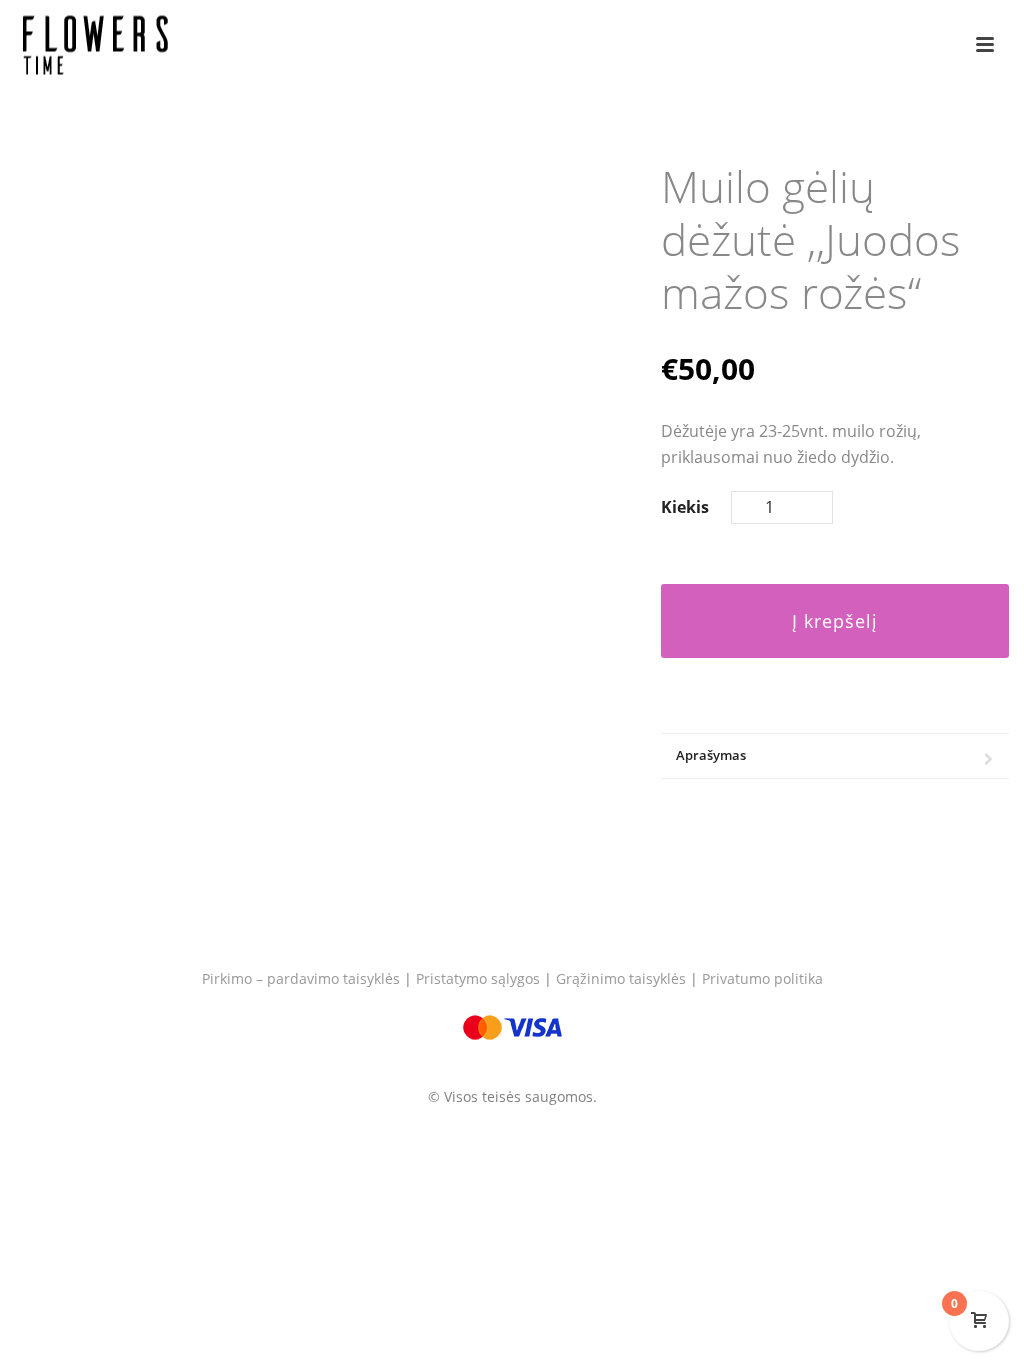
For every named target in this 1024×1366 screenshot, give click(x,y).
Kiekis (685, 507)
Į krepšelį (835, 621)
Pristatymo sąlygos (478, 978)
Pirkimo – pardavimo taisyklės (301, 978)
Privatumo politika (762, 978)
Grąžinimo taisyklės (621, 978)
